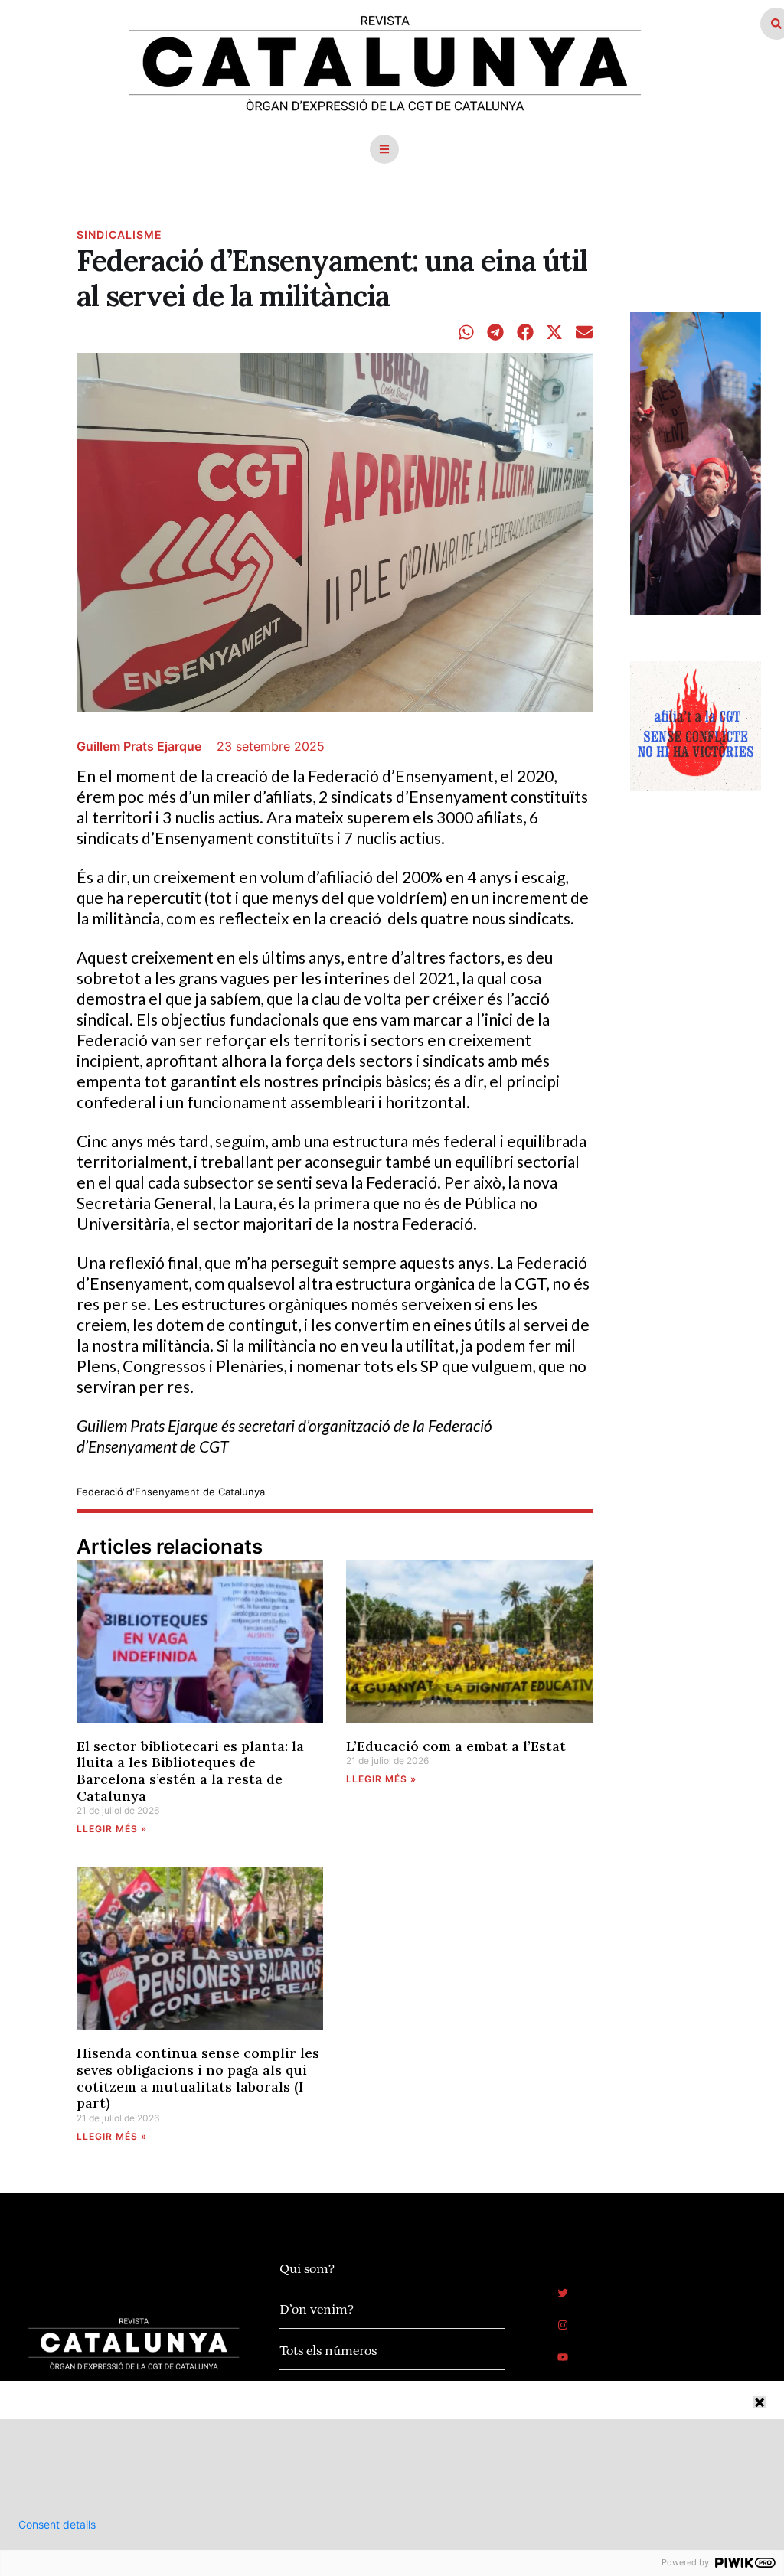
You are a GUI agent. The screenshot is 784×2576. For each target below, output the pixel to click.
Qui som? (307, 2269)
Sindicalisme (119, 235)
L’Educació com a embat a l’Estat (456, 1746)
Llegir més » (112, 1829)
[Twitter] (563, 2293)
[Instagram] (563, 2325)
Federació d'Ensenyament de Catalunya (171, 1492)
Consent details (57, 2525)
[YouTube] (563, 2357)
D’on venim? (317, 2310)
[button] (384, 149)
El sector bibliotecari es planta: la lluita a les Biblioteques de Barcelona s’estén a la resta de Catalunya (190, 1771)
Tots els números (328, 2351)
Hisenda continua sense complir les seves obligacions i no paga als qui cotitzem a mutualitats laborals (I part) (198, 2078)
